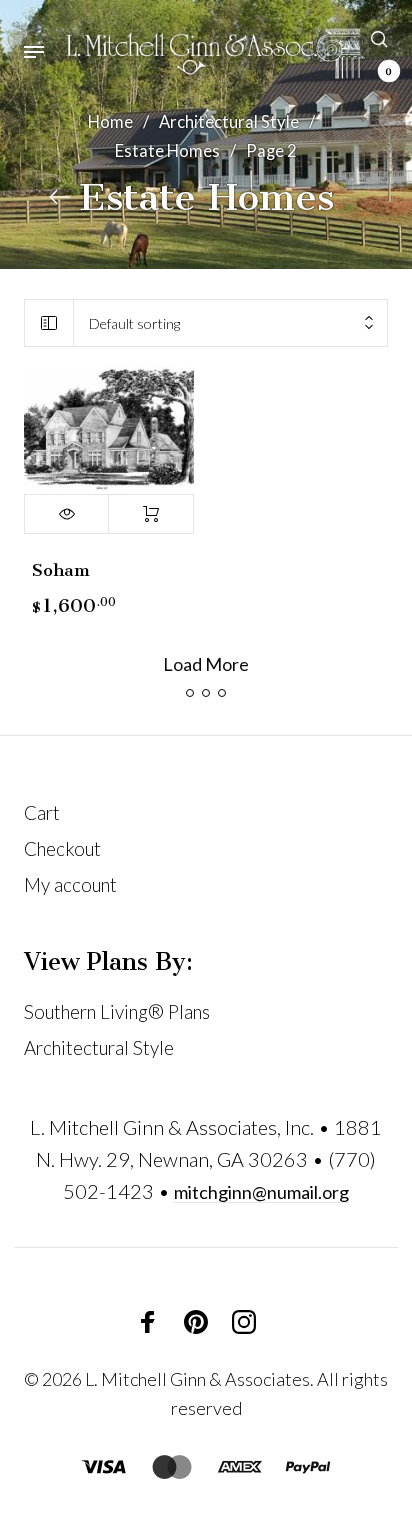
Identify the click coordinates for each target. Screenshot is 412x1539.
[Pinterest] (196, 1321)
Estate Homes (167, 151)
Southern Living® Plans (117, 1011)
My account (70, 884)
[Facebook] (148, 1321)
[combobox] (230, 323)
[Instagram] (244, 1321)
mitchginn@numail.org (261, 1192)
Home (110, 122)
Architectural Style (229, 122)
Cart (42, 812)
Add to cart (150, 514)
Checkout (62, 848)
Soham (61, 570)
